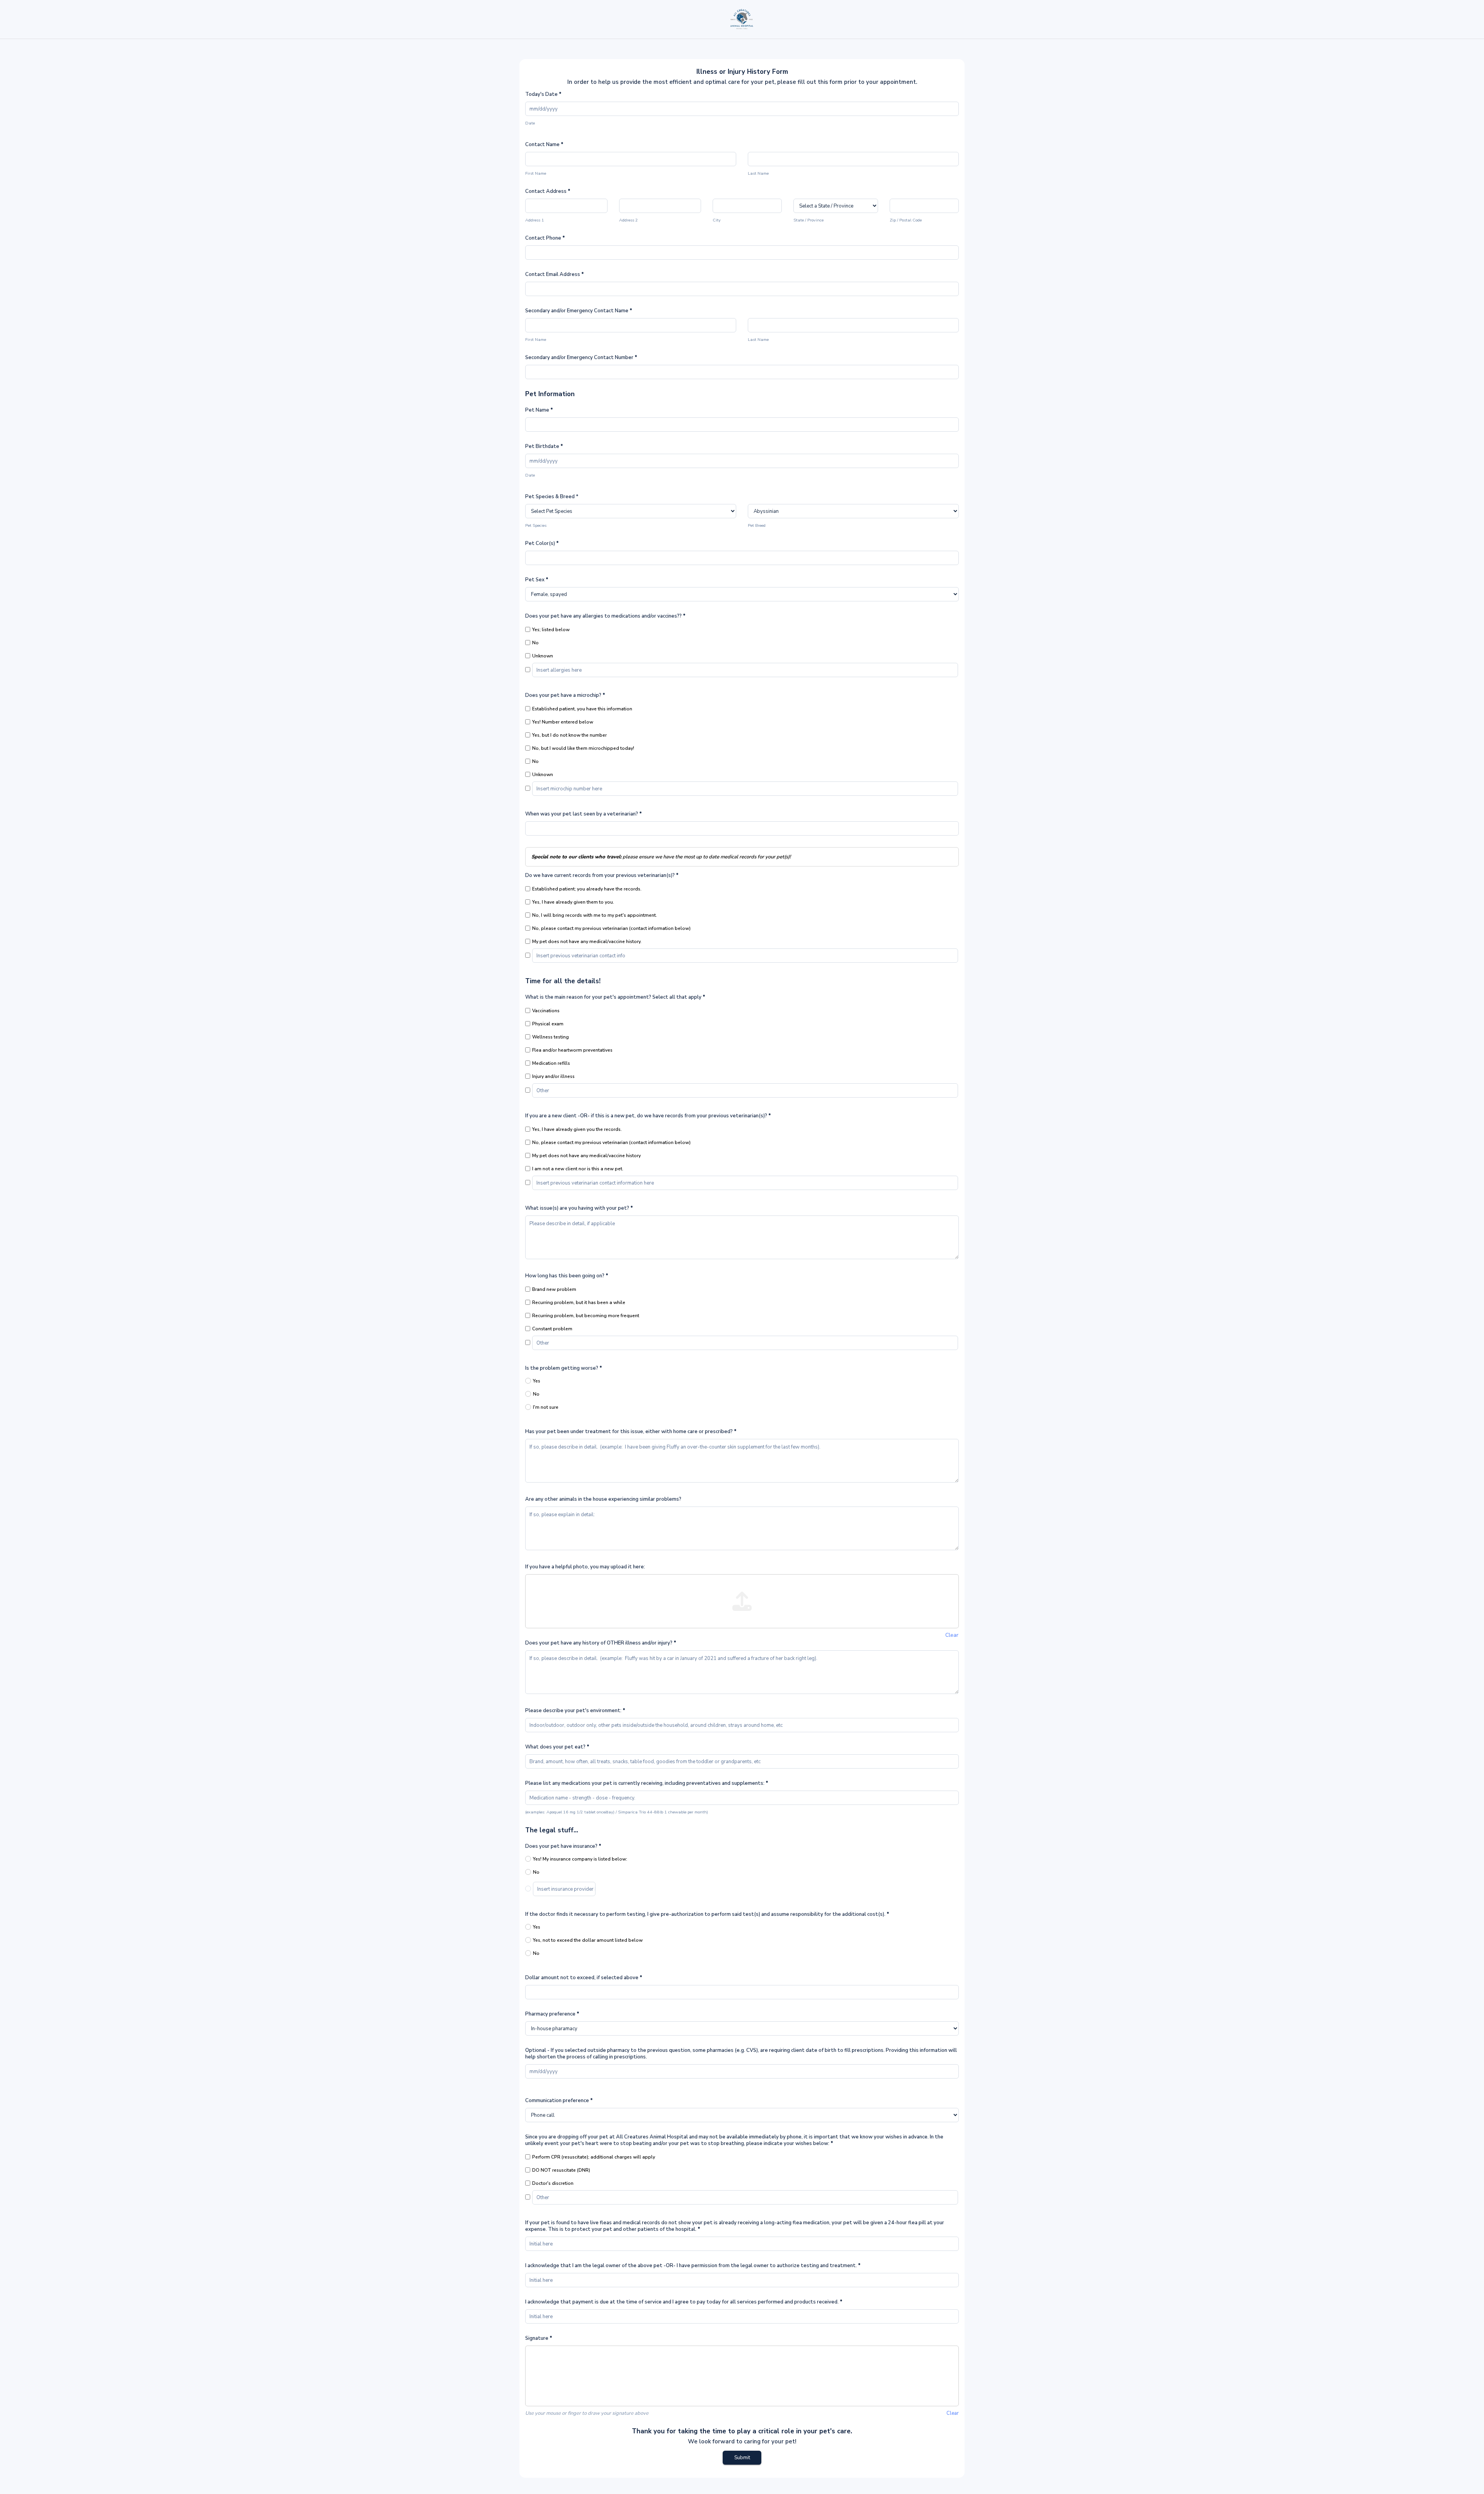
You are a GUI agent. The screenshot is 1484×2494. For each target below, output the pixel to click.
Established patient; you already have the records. (587, 889)
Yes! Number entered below (563, 722)
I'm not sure (546, 1407)
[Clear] (742, 1601)
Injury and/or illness (553, 1076)
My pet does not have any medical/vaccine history (586, 1156)
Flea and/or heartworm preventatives (572, 1050)
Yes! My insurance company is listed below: (580, 1859)
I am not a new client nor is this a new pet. (578, 1169)
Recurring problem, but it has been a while (579, 1302)
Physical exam (548, 1024)
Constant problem (552, 1329)
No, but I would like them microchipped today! (583, 748)
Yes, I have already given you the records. (577, 1129)
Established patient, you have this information (582, 709)
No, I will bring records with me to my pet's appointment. (595, 915)
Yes (537, 1381)
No (535, 643)
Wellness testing (551, 1037)
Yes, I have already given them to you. (573, 902)
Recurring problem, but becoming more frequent (586, 1316)
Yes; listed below (551, 630)
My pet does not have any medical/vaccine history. (587, 941)
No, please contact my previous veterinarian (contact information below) (611, 928)
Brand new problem (554, 1289)
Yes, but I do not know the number (569, 735)
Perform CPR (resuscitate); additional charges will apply (594, 2157)
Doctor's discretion (553, 2183)
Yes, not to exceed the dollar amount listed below (588, 1940)
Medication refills (551, 1063)
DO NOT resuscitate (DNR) (561, 2170)
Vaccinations (546, 1011)
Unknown (543, 656)
